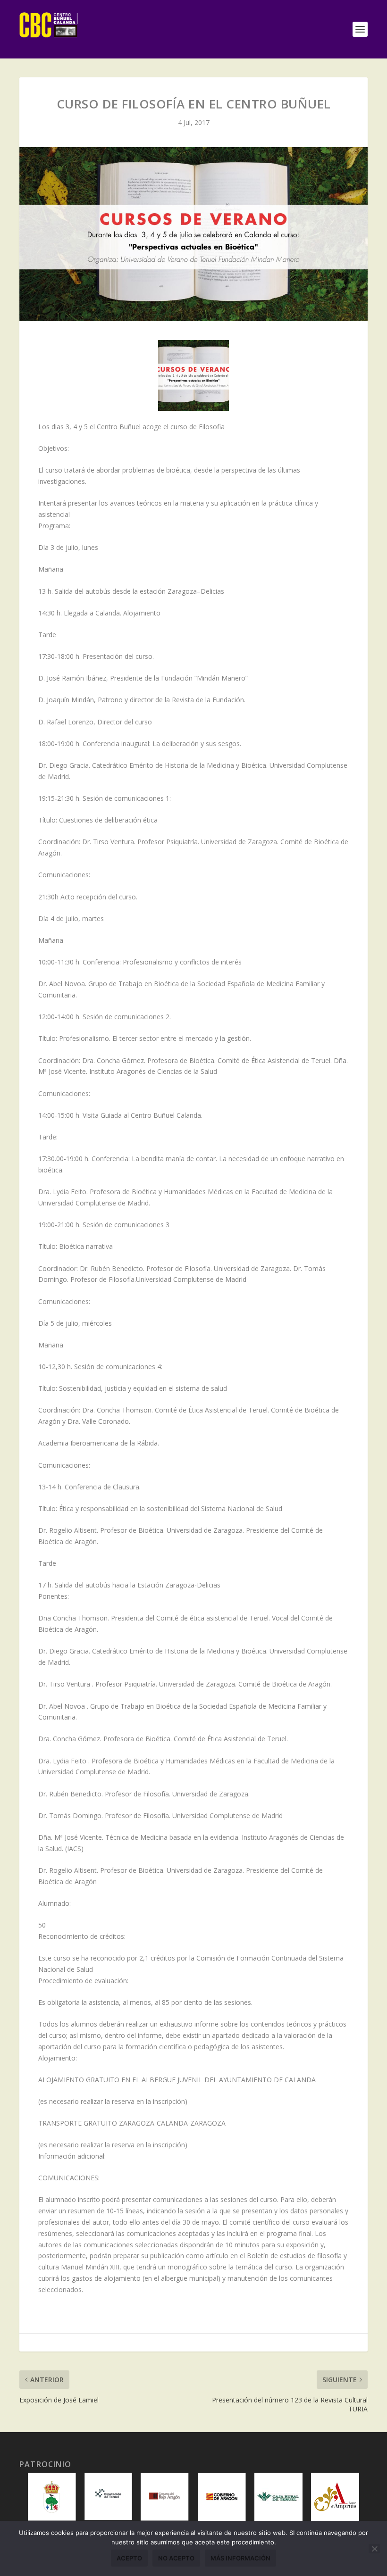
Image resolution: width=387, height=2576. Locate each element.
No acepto (176, 2558)
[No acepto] (374, 2549)
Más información (240, 2558)
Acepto (129, 2558)
